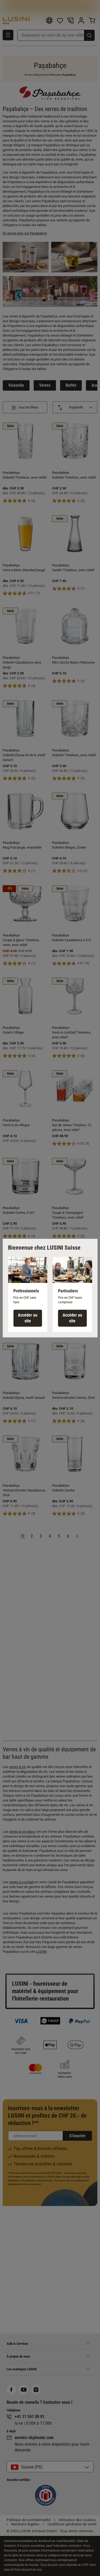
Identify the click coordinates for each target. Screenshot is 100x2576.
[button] (28, 1294)
